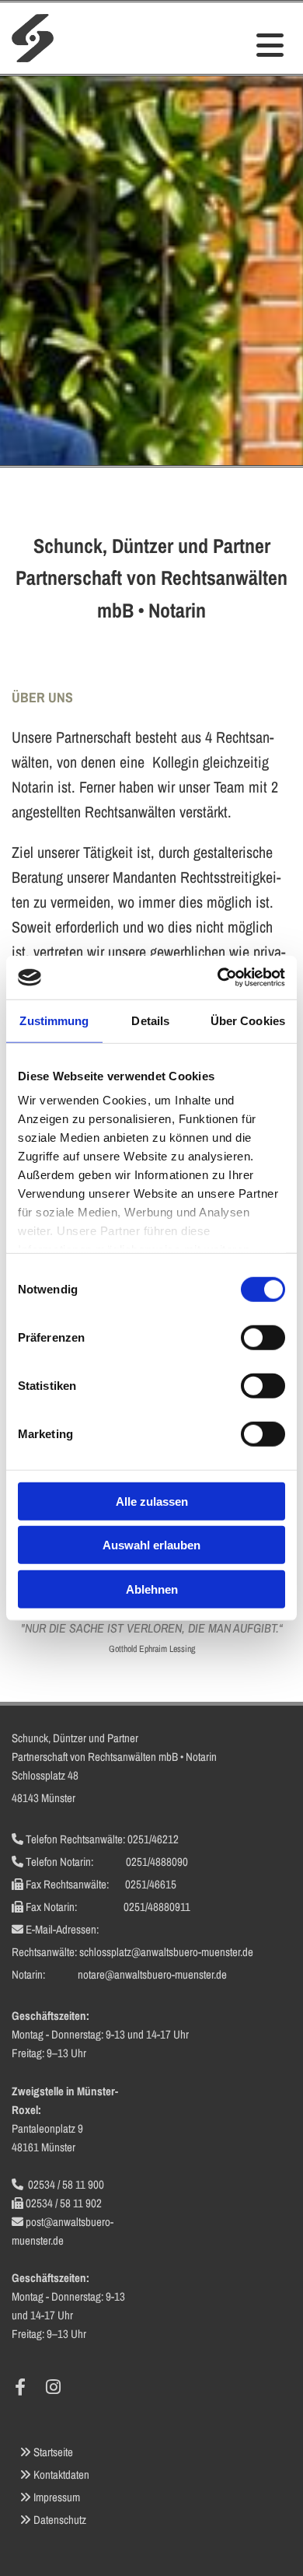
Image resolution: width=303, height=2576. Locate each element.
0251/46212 (153, 1839)
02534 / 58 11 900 (66, 2184)
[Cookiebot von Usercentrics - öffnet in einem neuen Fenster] (218, 978)
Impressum (57, 2497)
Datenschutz (60, 2520)
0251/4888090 (157, 1862)
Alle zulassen (152, 1501)
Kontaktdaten (61, 2474)
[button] (227, 46)
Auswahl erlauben (151, 1545)
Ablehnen (152, 1589)
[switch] (263, 1337)
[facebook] (20, 2387)
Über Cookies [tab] (248, 1020)
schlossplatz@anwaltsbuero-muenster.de (166, 1952)
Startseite (53, 2452)
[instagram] (53, 2387)
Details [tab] (150, 1020)
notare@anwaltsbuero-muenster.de (152, 1974)
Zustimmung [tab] (54, 1020)
